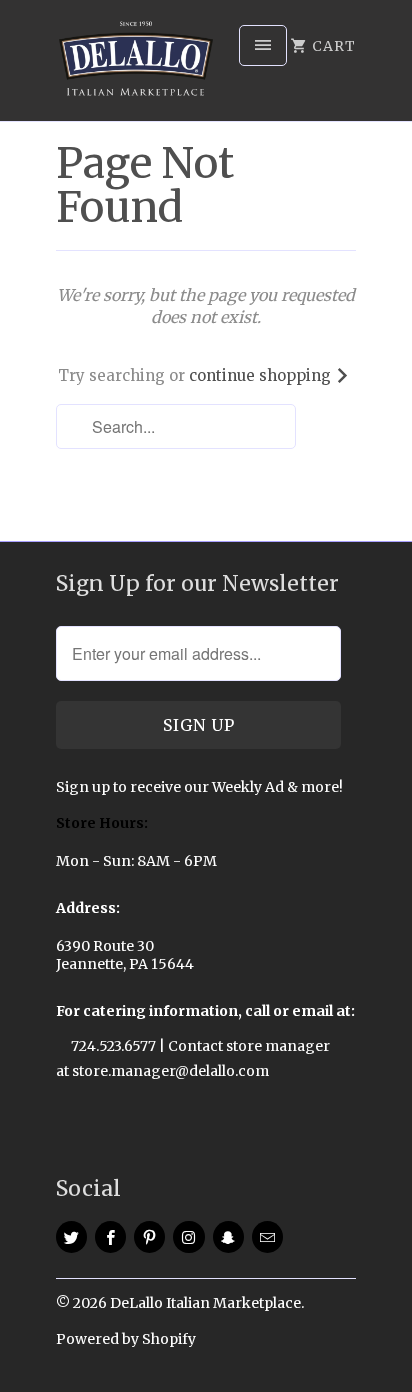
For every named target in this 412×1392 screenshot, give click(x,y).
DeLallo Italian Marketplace (205, 1303)
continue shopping (262, 375)
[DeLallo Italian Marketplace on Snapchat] (228, 1237)
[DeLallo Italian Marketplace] (136, 68)
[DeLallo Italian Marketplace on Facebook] (110, 1237)
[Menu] (263, 45)
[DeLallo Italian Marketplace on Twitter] (71, 1237)
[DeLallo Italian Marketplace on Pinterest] (149, 1237)
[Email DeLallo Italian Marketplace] (267, 1237)
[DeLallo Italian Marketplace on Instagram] (188, 1237)
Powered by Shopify (126, 1339)
